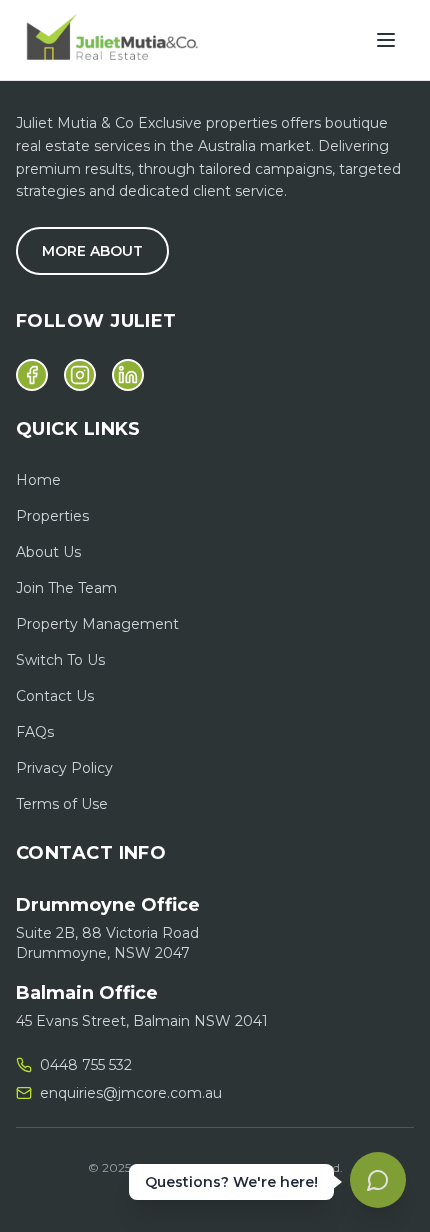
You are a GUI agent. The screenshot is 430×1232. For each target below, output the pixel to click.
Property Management (97, 624)
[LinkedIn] (128, 375)
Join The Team (66, 588)
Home (38, 480)
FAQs (35, 732)
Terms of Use (62, 804)
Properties (52, 516)
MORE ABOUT (92, 251)
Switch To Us (60, 660)
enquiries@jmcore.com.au (131, 1093)
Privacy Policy (64, 768)
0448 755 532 (86, 1065)
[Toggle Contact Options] (378, 1180)
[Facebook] (32, 375)
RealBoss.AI (253, 1191)
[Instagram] (80, 375)
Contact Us (55, 696)
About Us (48, 552)
